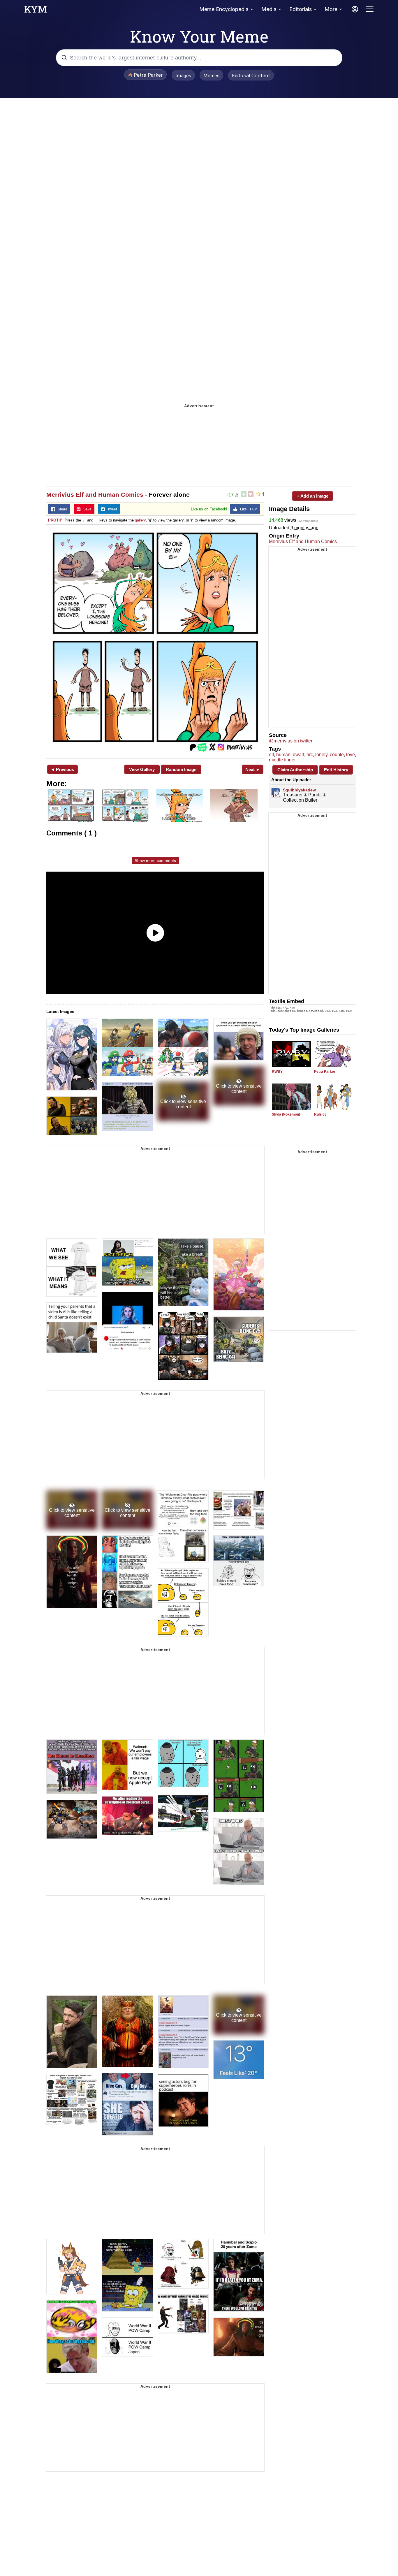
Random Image (181, 769)
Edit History (336, 770)
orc (310, 755)
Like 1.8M (247, 509)
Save (86, 509)
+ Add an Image (313, 496)
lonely (321, 755)
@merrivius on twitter (291, 741)
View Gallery (142, 769)
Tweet (111, 509)
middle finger (282, 760)
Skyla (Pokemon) (286, 1114)
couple (337, 755)
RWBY (277, 1072)
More (331, 9)
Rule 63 (320, 1114)
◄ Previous (62, 769)
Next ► (253, 769)
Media (269, 9)
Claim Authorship (295, 770)
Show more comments (155, 861)
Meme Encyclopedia (224, 9)
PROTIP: (56, 520)
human (283, 755)
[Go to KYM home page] (36, 11)
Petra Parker (325, 1072)
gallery (140, 520)
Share (61, 509)
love (351, 755)
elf (271, 755)
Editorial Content (251, 75)
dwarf (298, 755)
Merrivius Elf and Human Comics (95, 495)
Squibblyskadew (299, 790)
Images (183, 75)
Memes (211, 75)
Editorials (301, 9)
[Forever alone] (155, 641)
